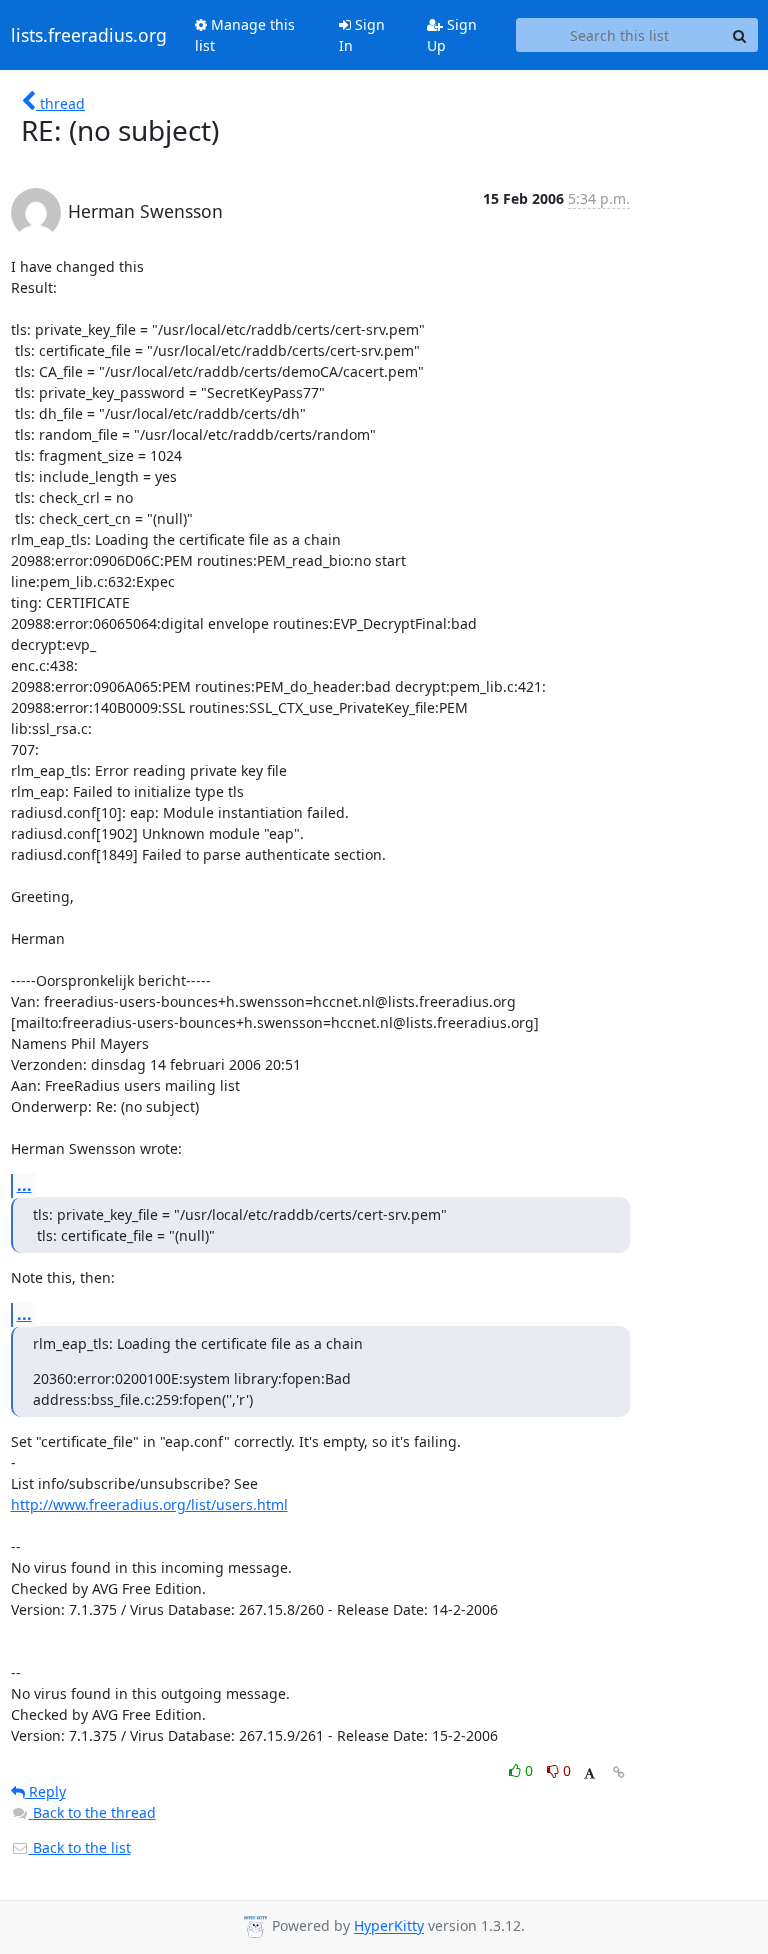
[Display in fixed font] (589, 1773)
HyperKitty (389, 1926)
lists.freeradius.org (89, 35)
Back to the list (80, 1847)
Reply (45, 1791)
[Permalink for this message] (619, 1772)
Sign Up (452, 35)
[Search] (740, 35)
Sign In (362, 35)
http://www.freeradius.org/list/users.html (149, 1504)
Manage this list (245, 35)
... (24, 1185)
